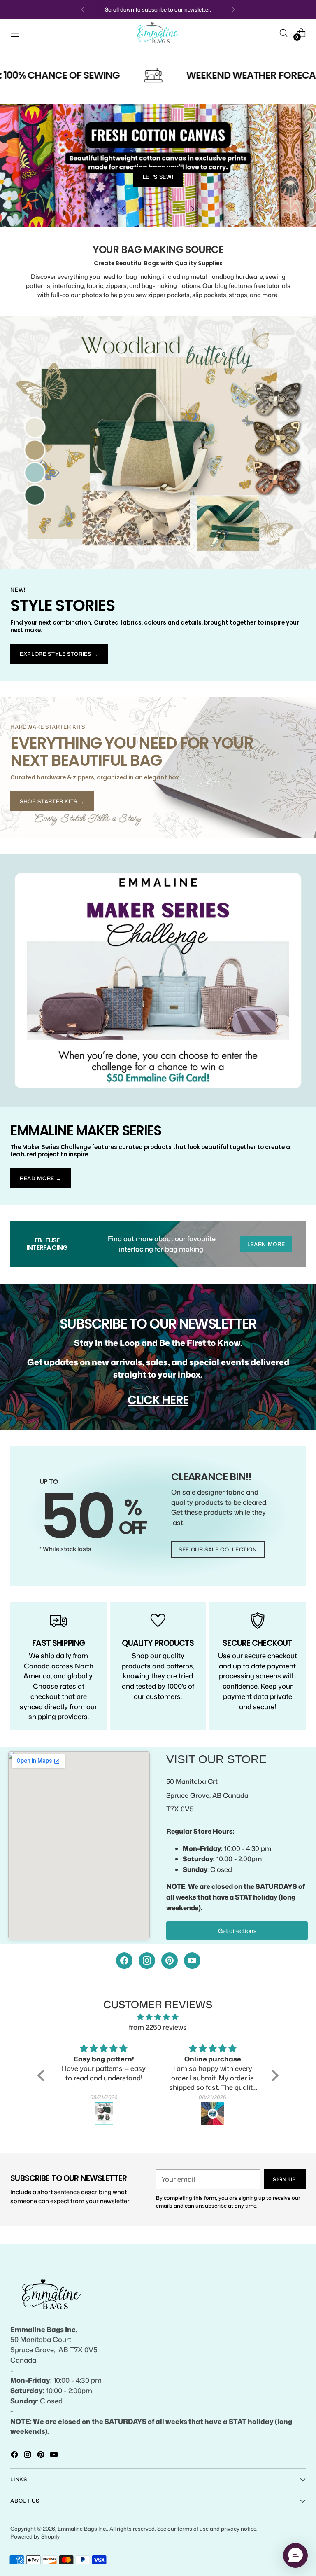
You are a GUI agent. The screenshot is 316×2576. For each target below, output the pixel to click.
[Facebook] (124, 1961)
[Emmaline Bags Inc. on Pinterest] (42, 2456)
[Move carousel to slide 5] (178, 209)
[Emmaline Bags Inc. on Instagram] (28, 2456)
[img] (158, 2017)
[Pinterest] (170, 1961)
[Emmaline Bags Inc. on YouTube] (55, 2456)
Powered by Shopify (35, 2536)
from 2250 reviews (158, 2027)
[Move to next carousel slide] (192, 209)
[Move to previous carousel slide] (124, 209)
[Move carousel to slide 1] (138, 209)
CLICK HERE (158, 1400)
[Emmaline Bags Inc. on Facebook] (15, 2456)
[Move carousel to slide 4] (168, 209)
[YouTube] (192, 1961)
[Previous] (83, 9)
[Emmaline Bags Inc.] (158, 33)
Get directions (237, 1931)
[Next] (233, 9)
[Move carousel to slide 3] (158, 209)
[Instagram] (147, 1961)
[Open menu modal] (15, 33)
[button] (43, 2075)
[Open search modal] (284, 33)
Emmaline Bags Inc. (82, 2529)
